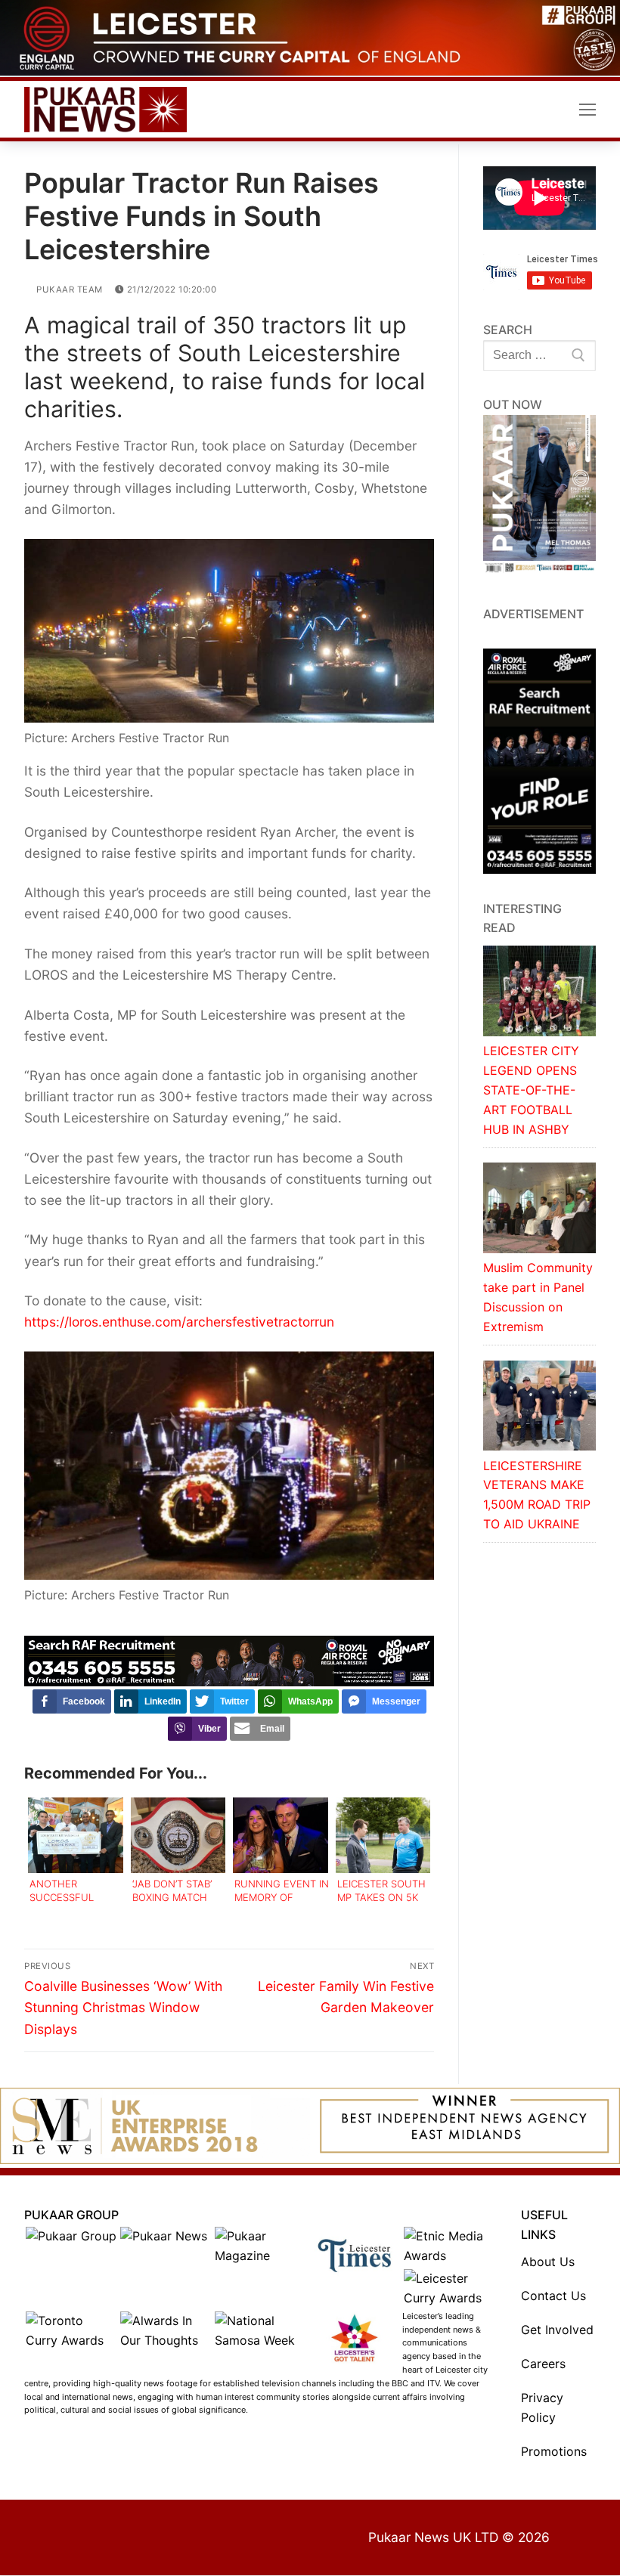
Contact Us (553, 2297)
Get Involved (557, 2331)
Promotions (554, 2453)
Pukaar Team (68, 290)
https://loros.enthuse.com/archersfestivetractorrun (179, 1323)
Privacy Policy (542, 2409)
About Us (548, 2263)
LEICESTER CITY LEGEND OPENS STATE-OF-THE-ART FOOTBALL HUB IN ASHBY (531, 1091)
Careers (543, 2365)
